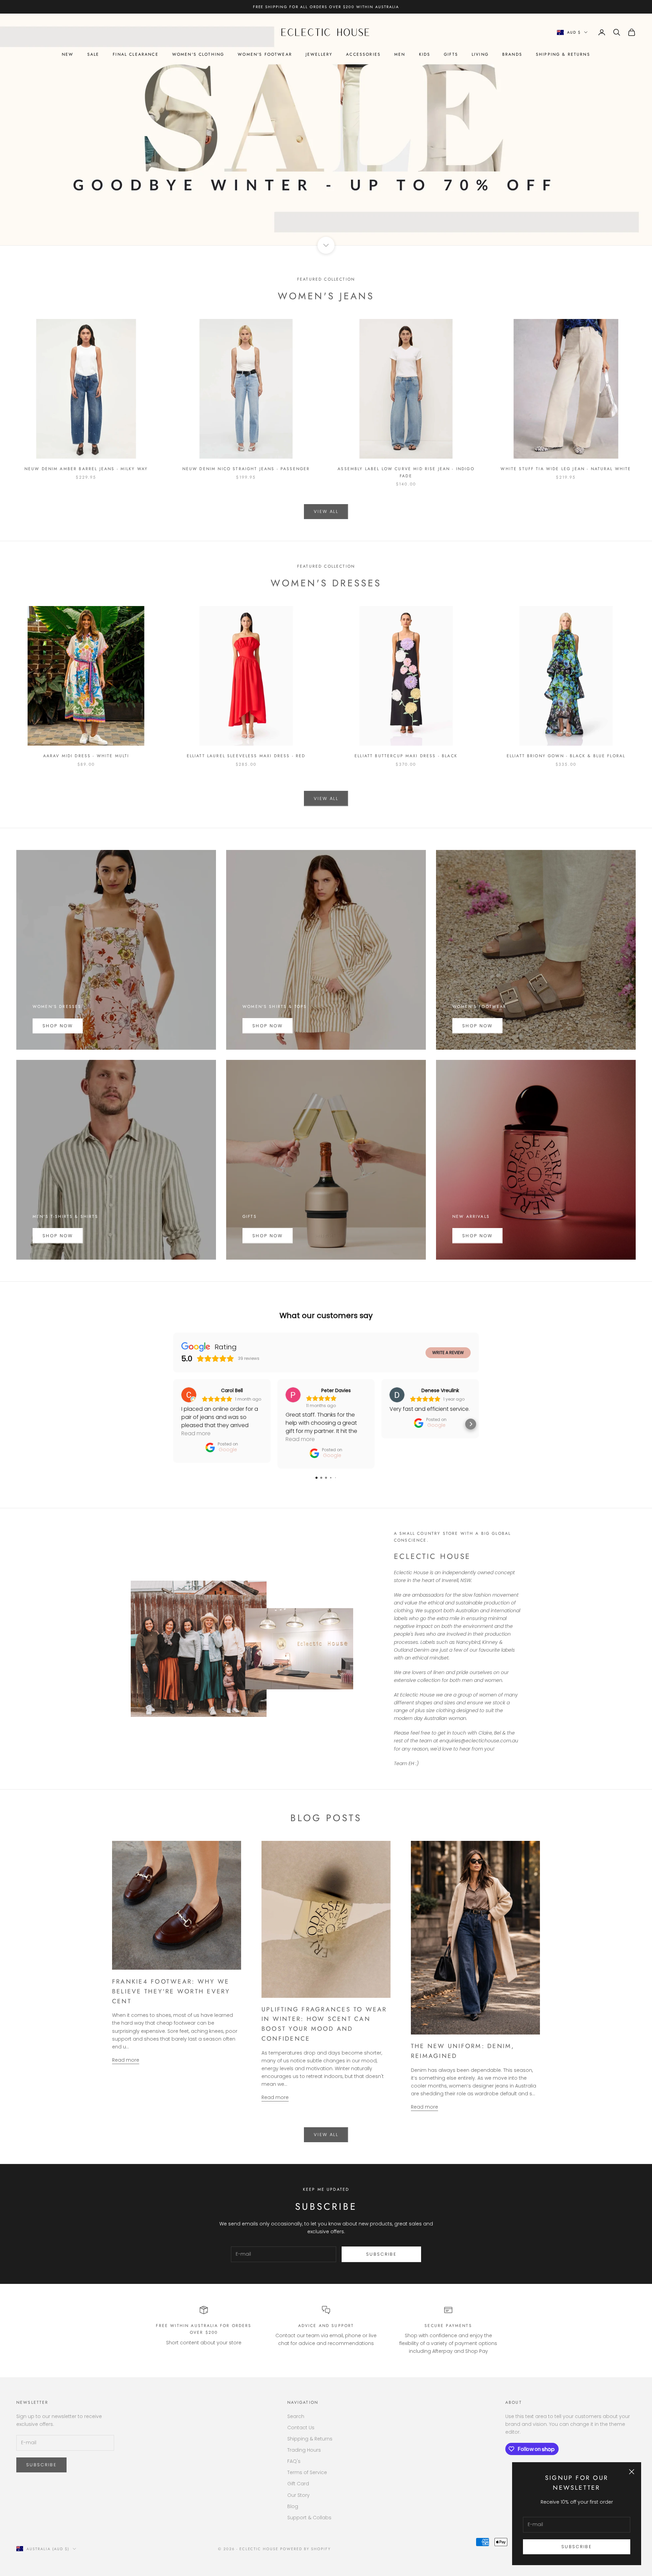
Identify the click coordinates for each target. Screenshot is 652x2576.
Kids (425, 54)
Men (400, 54)
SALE (93, 54)
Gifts (451, 54)
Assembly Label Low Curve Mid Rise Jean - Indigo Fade (406, 472)
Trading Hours (304, 2450)
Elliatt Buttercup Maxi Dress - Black (406, 756)
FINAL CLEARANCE (135, 54)
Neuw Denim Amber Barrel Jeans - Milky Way (86, 469)
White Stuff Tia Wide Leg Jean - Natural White (566, 469)
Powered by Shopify (305, 2549)
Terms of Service (307, 2472)
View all (326, 511)
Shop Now (58, 1026)
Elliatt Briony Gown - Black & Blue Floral (566, 756)
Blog (293, 2506)
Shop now (268, 1026)
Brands (512, 54)
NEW (68, 54)
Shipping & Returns (563, 54)
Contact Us (301, 2428)
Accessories (363, 54)
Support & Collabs (309, 2518)
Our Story (298, 2495)
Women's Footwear (265, 54)
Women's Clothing (198, 54)
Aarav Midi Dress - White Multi (86, 756)
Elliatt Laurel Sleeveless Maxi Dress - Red (246, 756)
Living (480, 54)
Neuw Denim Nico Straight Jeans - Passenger (246, 469)
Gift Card (298, 2484)
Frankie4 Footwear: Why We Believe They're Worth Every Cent (171, 1991)
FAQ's (294, 2461)
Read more (126, 2060)
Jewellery (319, 54)
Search (296, 2416)
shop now (58, 1236)
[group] (326, 129)
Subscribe (577, 2547)
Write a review (448, 1353)
